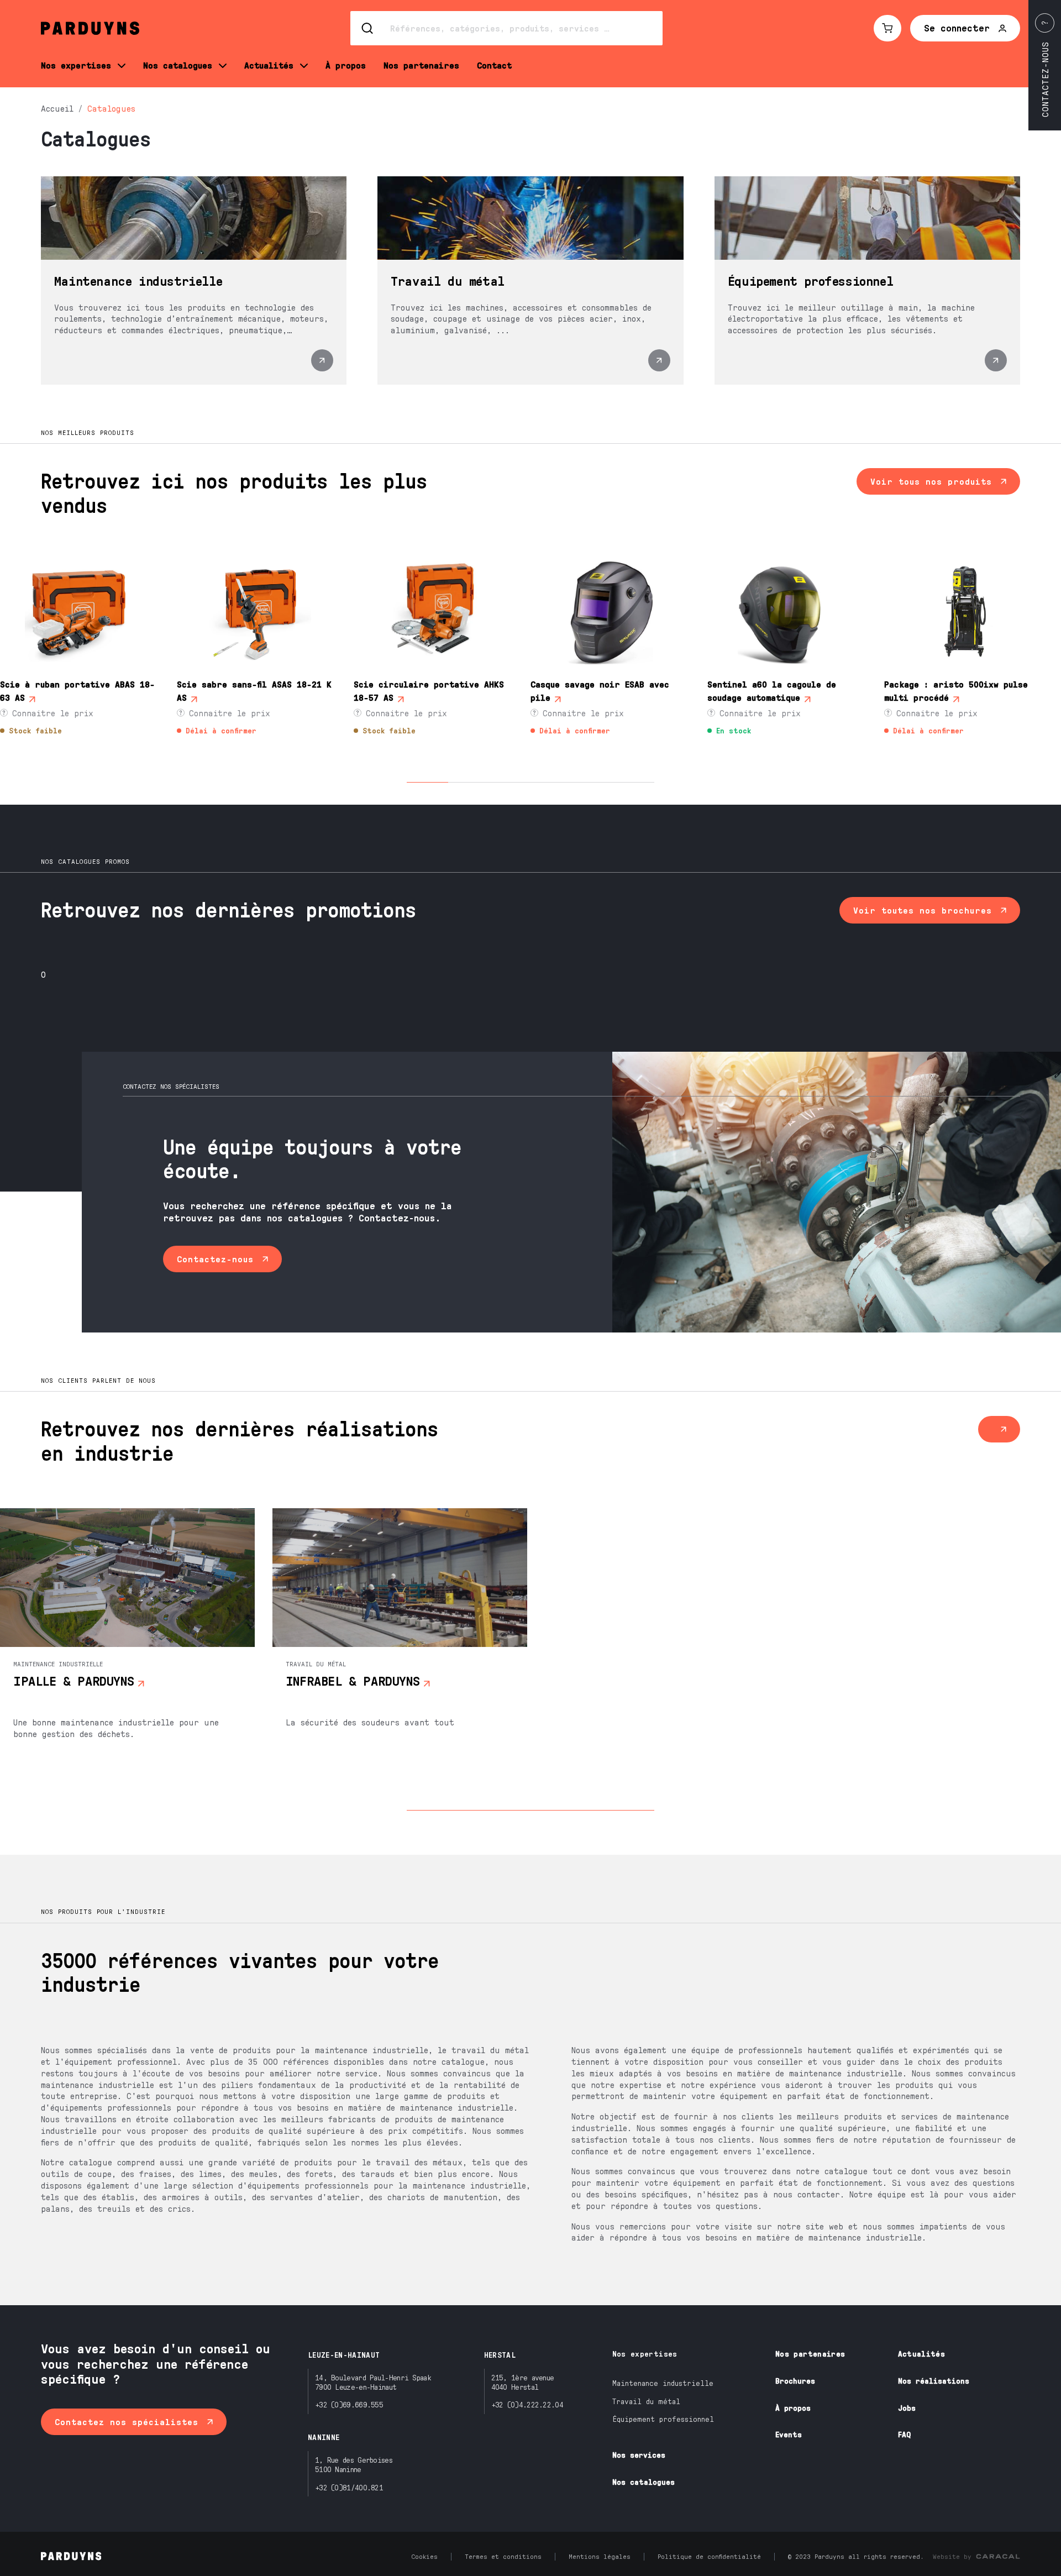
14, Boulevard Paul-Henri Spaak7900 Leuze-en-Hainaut (373, 2382)
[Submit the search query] (368, 28)
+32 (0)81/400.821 (349, 2487)
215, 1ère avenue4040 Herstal (523, 2382)
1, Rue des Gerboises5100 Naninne (354, 2464)
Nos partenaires (810, 2354)
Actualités (922, 2354)
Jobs (907, 2408)
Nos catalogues (644, 2482)
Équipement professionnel (663, 2419)
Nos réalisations (934, 2381)
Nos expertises (645, 2354)
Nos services (639, 2455)
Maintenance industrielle (663, 2383)
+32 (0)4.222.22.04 (527, 2404)
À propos (793, 2408)
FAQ (904, 2434)
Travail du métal (646, 2401)
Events (789, 2434)
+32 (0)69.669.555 (349, 2404)
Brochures (795, 2381)
